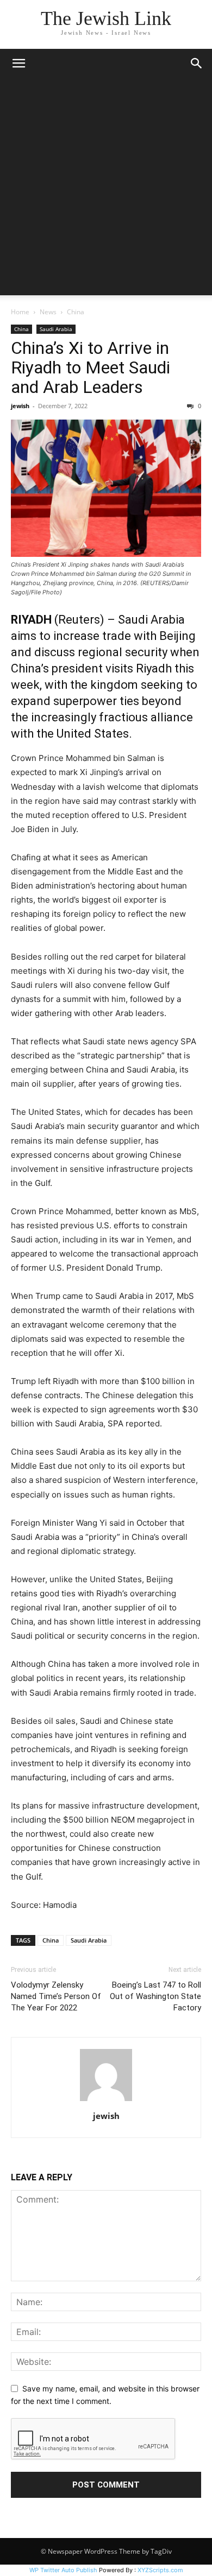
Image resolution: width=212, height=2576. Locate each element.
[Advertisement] (106, 189)
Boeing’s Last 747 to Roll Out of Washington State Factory (155, 1996)
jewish (20, 406)
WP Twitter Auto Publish (63, 2570)
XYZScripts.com (160, 2570)
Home (20, 312)
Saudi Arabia (56, 329)
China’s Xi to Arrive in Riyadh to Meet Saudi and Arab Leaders (91, 367)
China (76, 312)
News (48, 312)
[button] (18, 64)
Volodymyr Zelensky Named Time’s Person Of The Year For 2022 (56, 1996)
